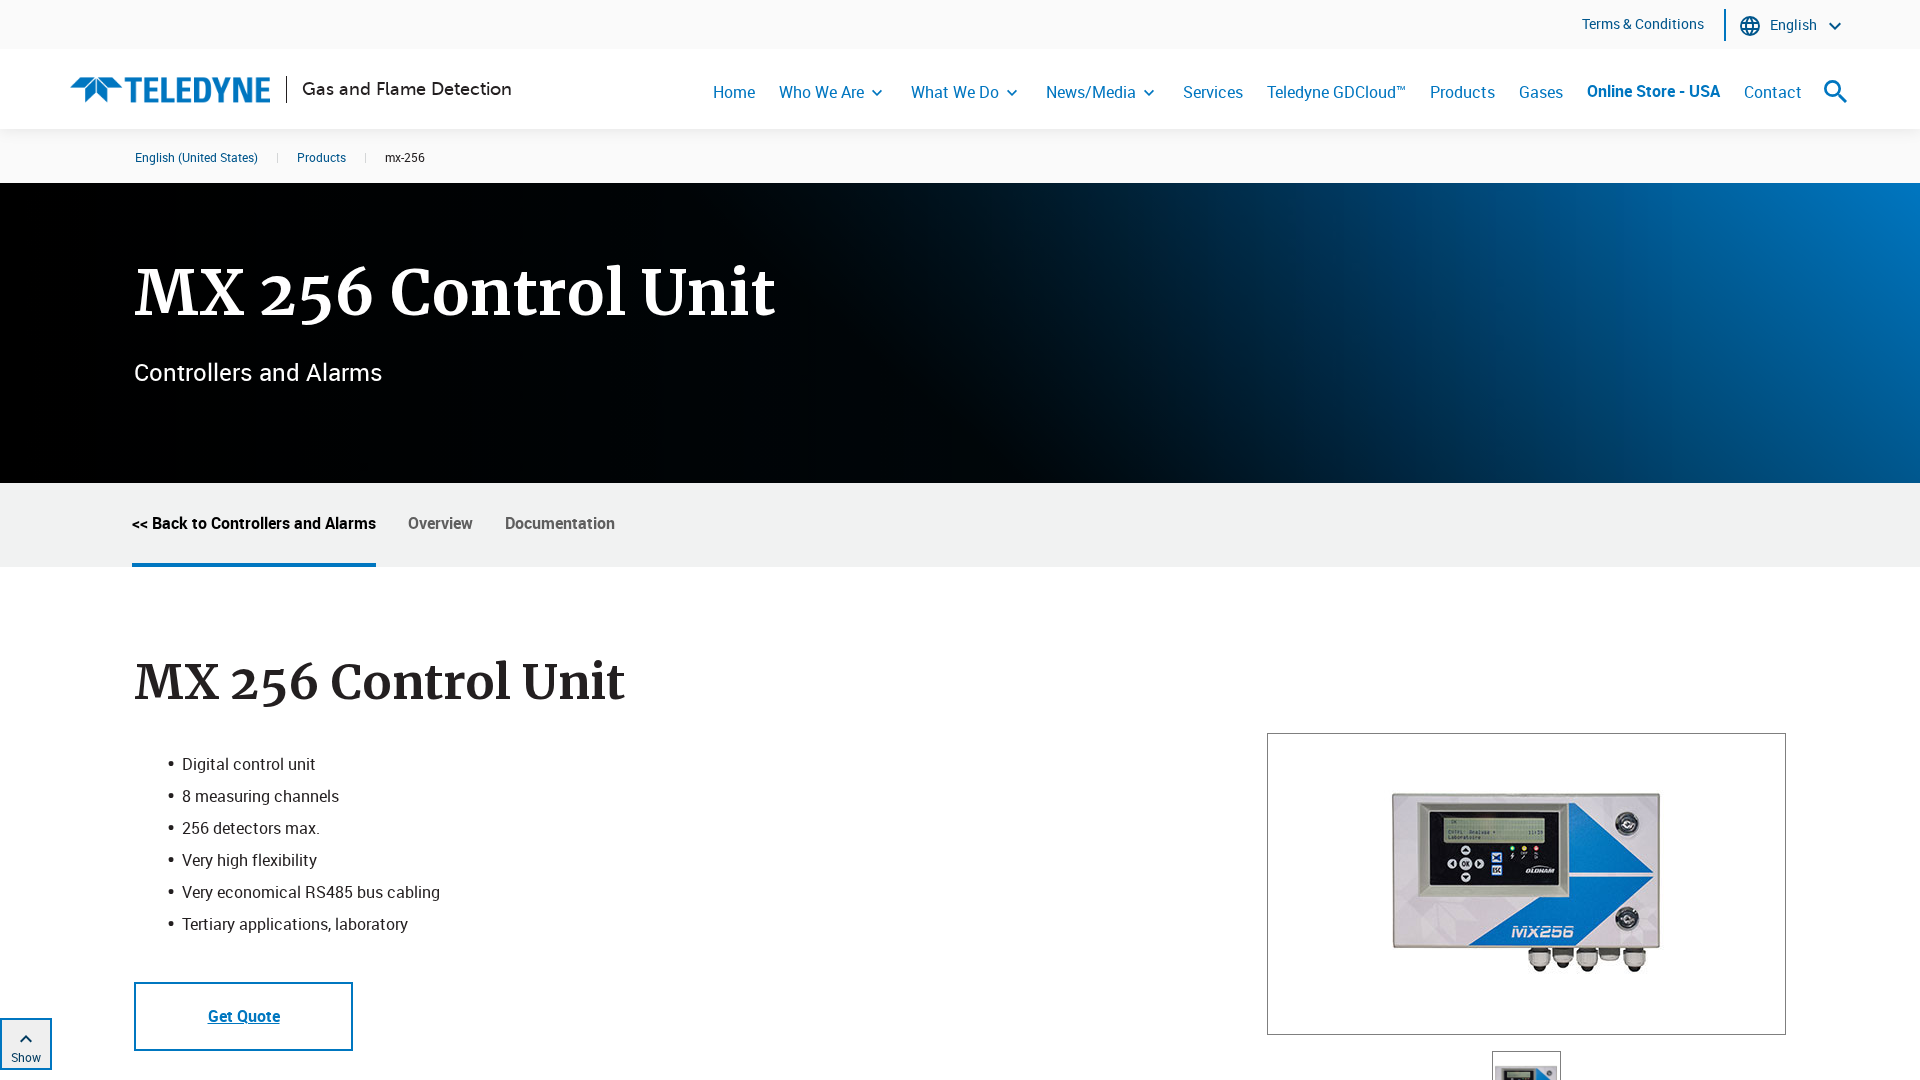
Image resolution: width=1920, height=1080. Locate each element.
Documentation (560, 523)
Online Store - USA (1653, 91)
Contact (1773, 92)
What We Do (955, 92)
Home (734, 92)
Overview (440, 523)
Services (1213, 92)
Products (1462, 92)
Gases (1541, 92)
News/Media (1091, 92)
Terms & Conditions (1643, 23)
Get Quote (244, 1016)
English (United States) (196, 157)
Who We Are (821, 92)
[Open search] (1836, 91)
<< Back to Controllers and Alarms (254, 523)
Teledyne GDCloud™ (1336, 92)
